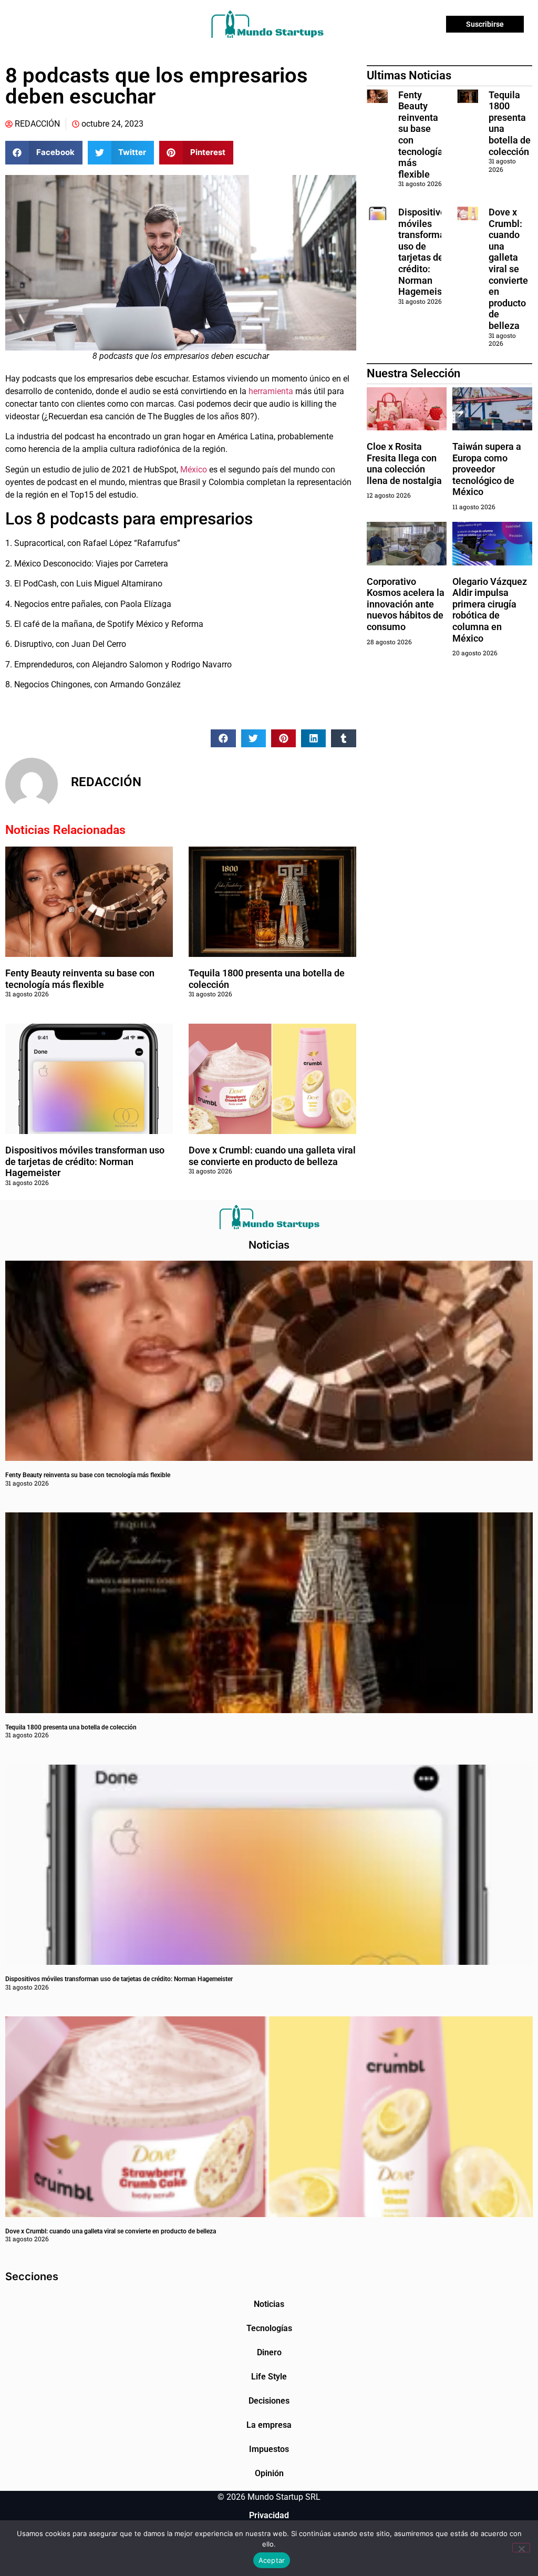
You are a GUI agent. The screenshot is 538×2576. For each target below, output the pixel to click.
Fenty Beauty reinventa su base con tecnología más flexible (80, 979)
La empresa (269, 2425)
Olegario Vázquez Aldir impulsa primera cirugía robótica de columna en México (490, 610)
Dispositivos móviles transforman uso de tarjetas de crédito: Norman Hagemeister (85, 1161)
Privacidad (269, 2515)
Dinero (269, 2352)
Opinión (269, 2473)
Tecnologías (269, 2328)
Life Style (269, 2377)
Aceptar (272, 2560)
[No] (521, 2548)
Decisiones (269, 2401)
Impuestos (269, 2449)
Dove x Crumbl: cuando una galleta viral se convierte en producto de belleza (272, 1156)
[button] (44, 153)
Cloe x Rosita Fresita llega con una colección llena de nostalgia (404, 463)
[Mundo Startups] (267, 24)
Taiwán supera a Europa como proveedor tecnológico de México (487, 469)
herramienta (271, 391)
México (194, 470)
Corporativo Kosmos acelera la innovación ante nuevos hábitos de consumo (406, 604)
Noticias (269, 2304)
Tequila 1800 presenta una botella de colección (71, 1727)
